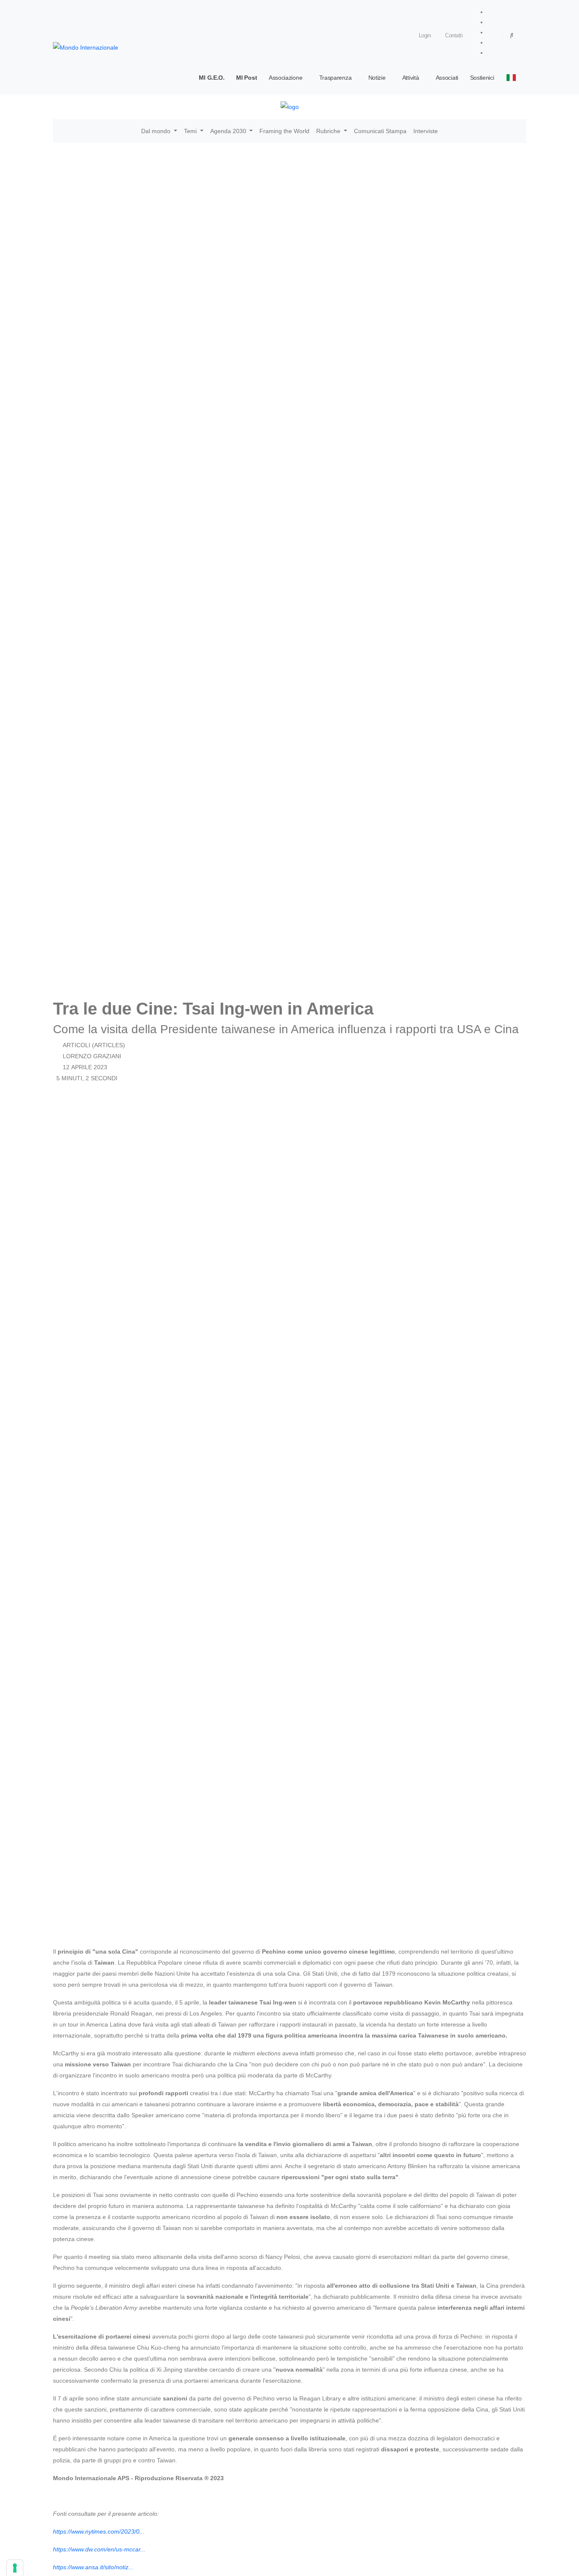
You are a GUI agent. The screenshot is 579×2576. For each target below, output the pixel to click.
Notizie (377, 78)
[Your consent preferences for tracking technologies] (15, 2568)
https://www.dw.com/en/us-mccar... (99, 2549)
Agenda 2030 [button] (229, 131)
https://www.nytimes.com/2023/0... (99, 2531)
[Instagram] (489, 22)
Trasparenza (335, 78)
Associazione (285, 78)
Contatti (453, 36)
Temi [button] (191, 131)
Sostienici (482, 78)
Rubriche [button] (329, 131)
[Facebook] (489, 12)
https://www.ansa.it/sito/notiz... (93, 2567)
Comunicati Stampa (380, 131)
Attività (411, 78)
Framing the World (284, 131)
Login (424, 36)
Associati (447, 78)
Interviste (426, 131)
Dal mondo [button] (157, 131)
